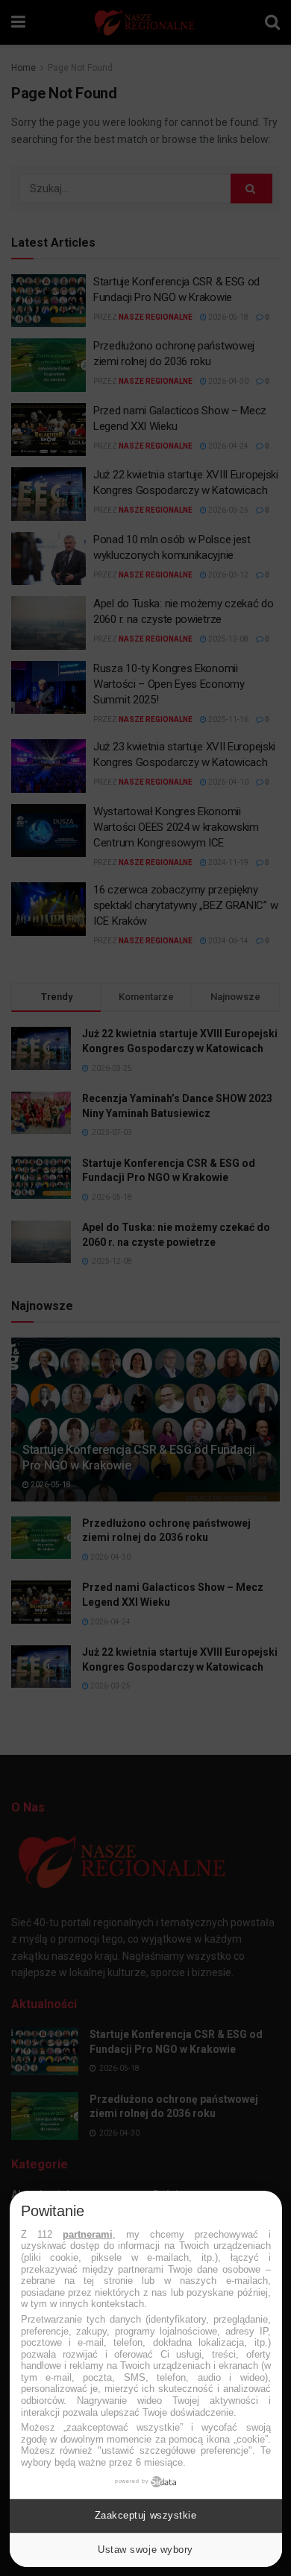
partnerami (88, 2234)
